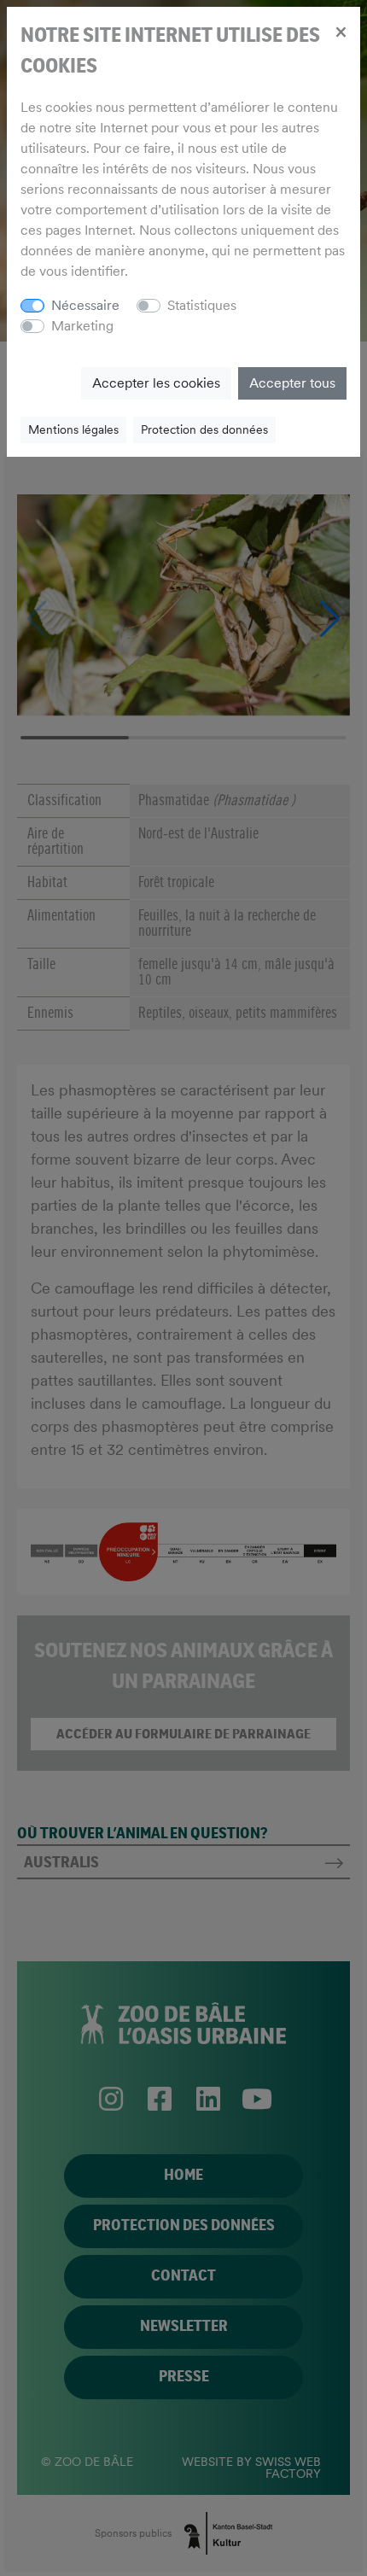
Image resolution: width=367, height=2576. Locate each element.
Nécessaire (85, 305)
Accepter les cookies (156, 383)
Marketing (82, 326)
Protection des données (204, 429)
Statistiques (202, 305)
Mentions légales (73, 429)
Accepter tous (292, 383)
